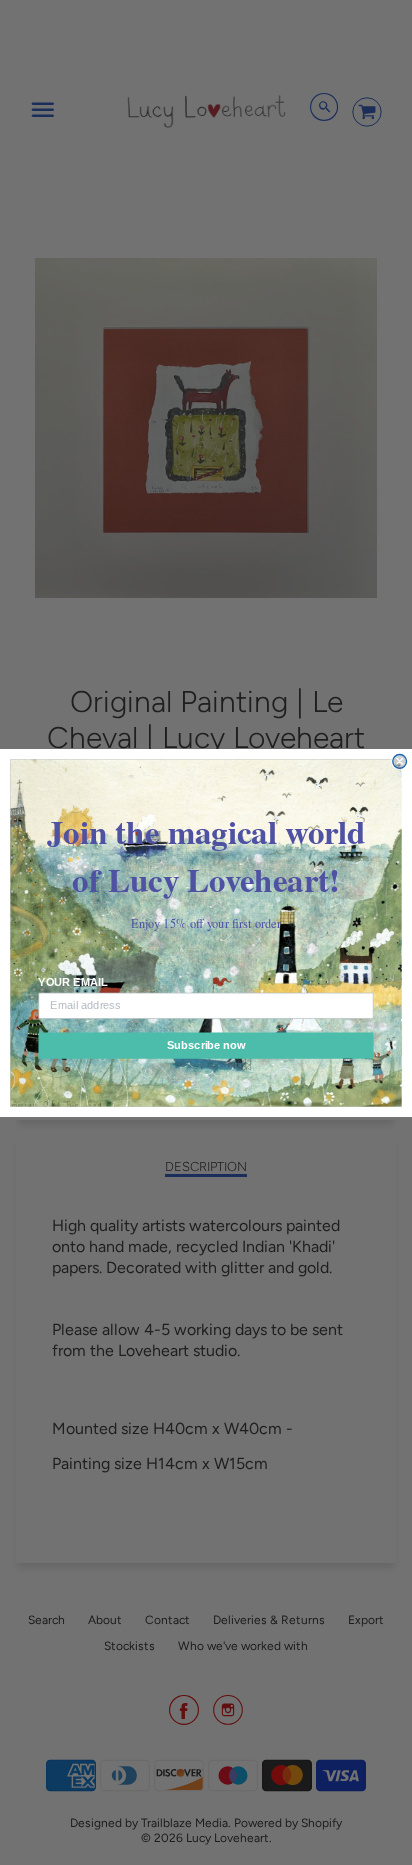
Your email (72, 982)
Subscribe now (206, 1045)
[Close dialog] (400, 761)
